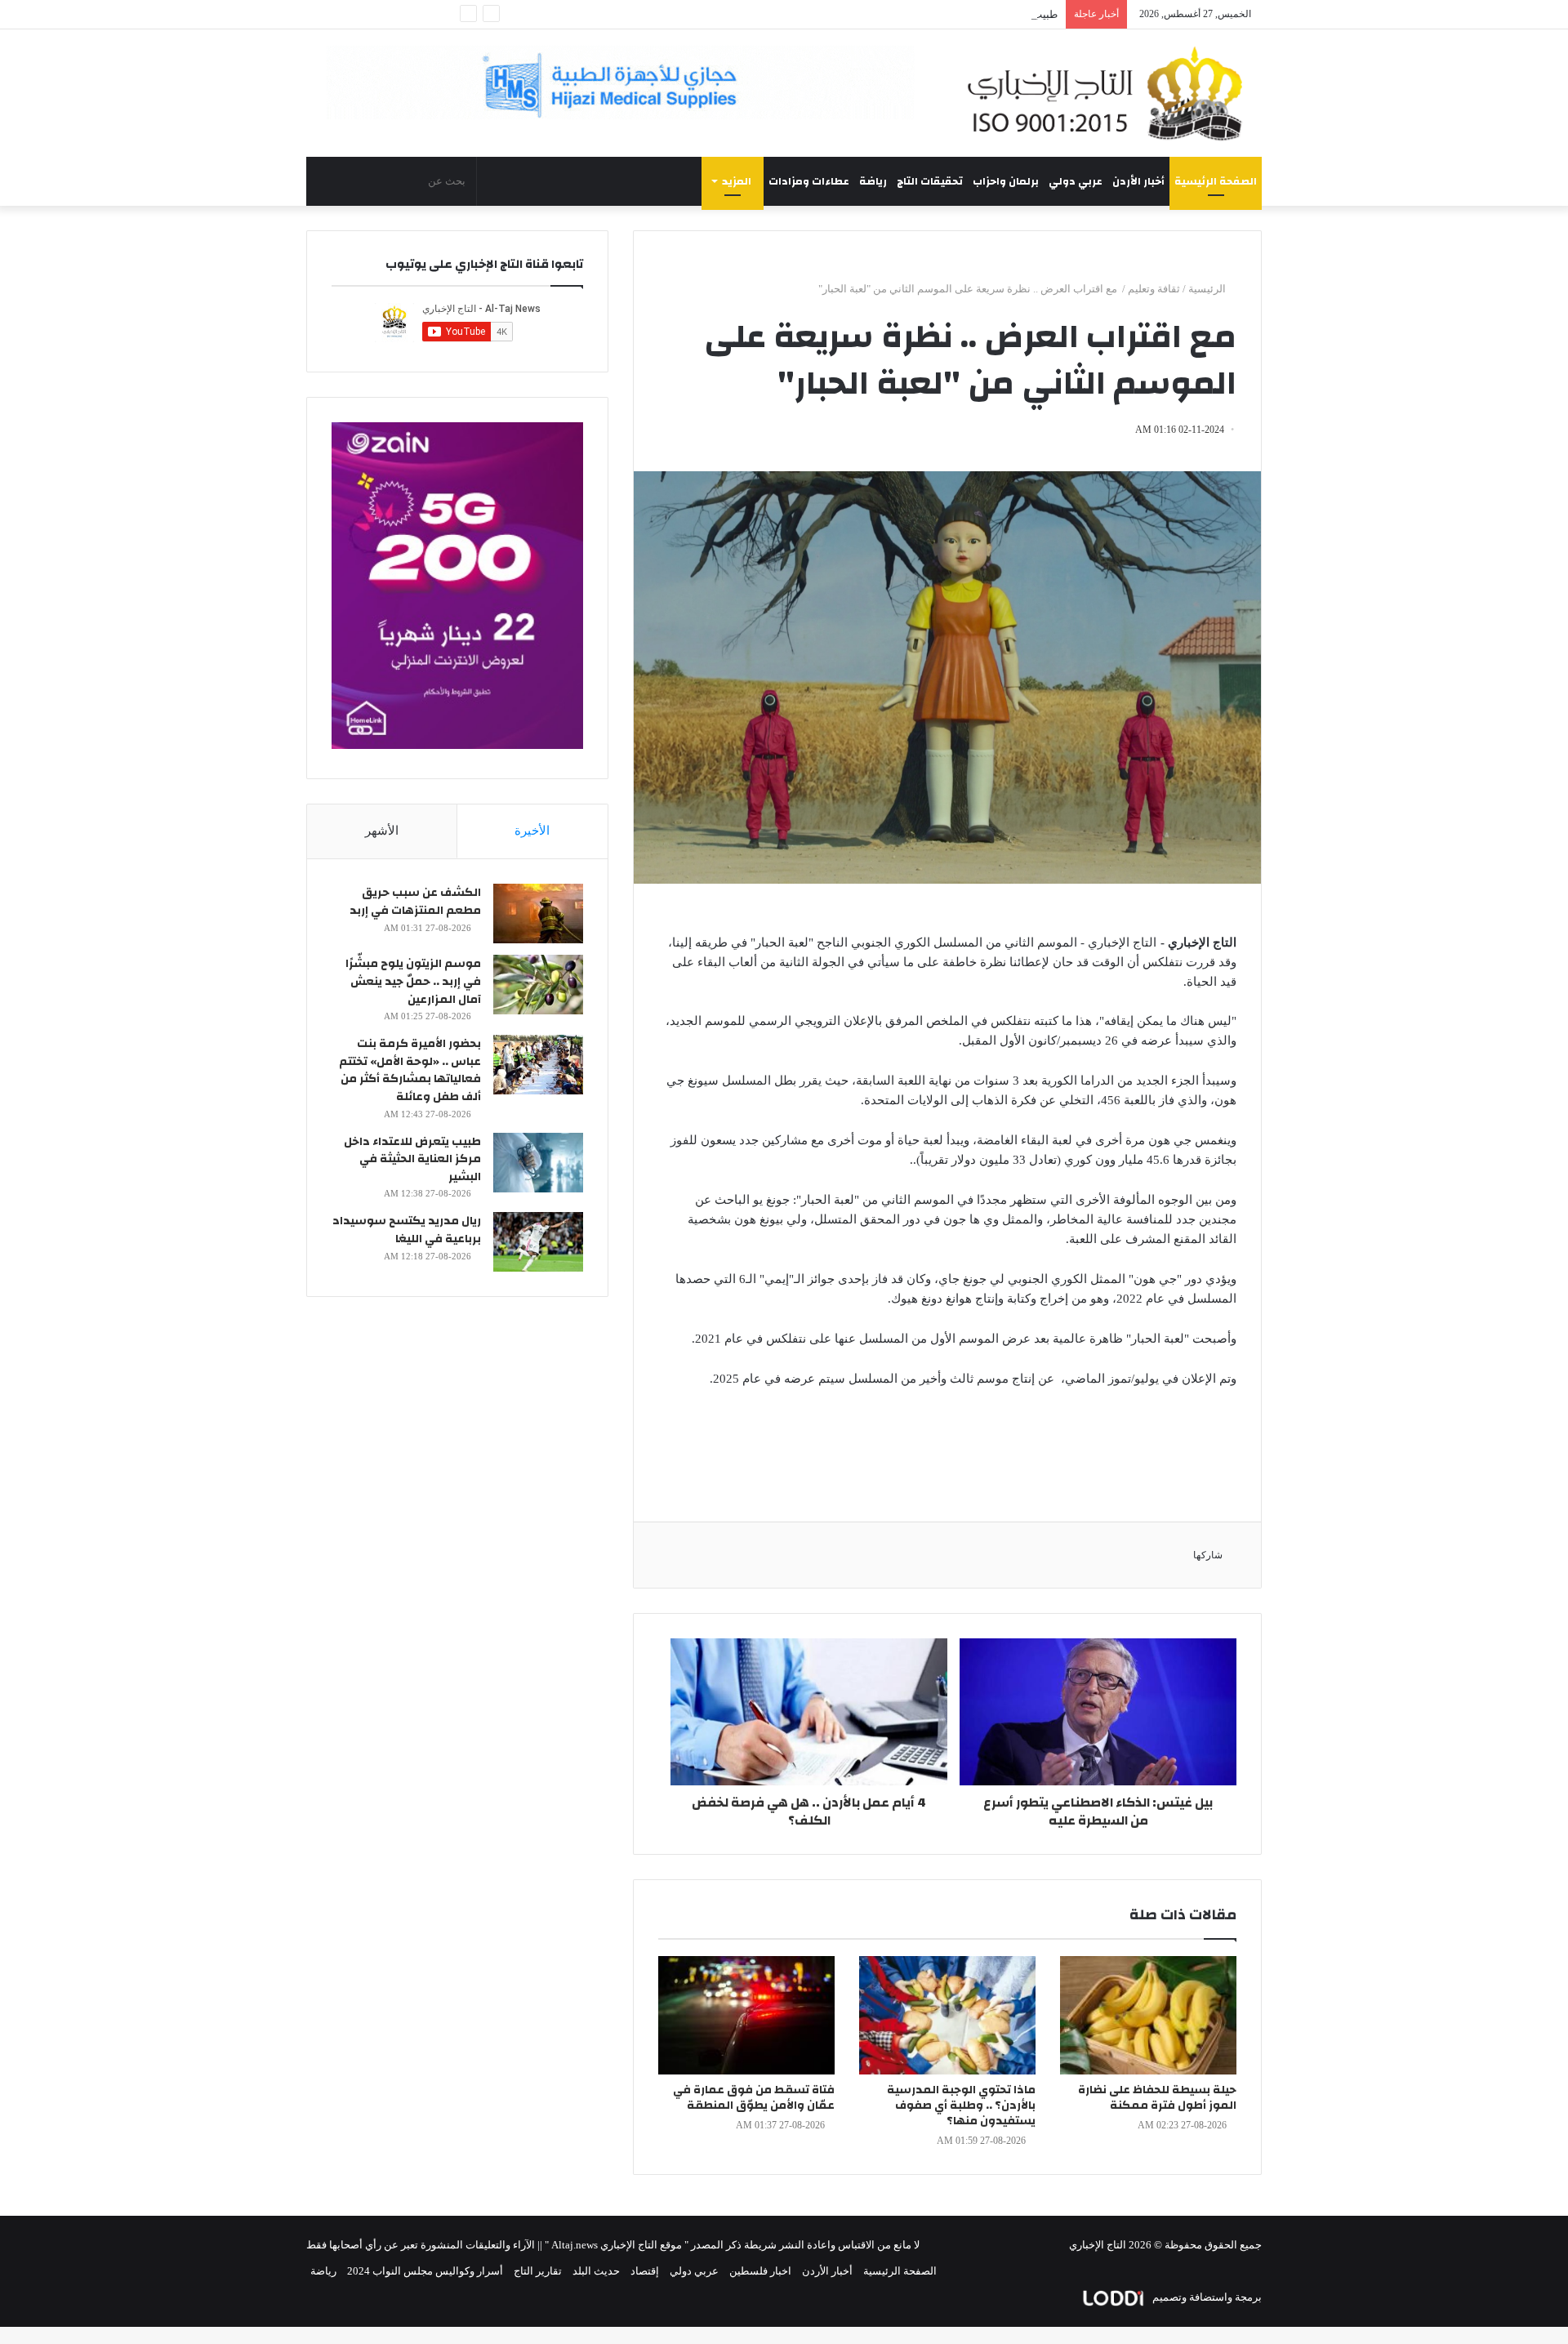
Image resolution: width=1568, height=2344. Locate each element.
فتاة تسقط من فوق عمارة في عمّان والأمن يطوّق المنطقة (754, 2098)
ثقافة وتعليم (1154, 289)
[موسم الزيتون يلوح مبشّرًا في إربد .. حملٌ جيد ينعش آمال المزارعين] (538, 985)
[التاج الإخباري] (1111, 93)
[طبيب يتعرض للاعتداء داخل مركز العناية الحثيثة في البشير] (538, 1163)
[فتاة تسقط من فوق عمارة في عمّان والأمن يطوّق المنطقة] (746, 2015)
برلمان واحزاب (1006, 181)
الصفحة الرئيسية (1216, 181)
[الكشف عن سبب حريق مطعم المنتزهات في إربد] (538, 914)
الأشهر (382, 831)
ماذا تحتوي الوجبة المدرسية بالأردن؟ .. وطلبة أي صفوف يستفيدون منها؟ (961, 2106)
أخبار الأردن (1138, 181)
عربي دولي (1076, 181)
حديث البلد (596, 2271)
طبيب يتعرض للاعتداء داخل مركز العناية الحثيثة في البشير (932, 14)
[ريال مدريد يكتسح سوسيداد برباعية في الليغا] (538, 1242)
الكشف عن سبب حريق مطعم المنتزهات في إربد (415, 902)
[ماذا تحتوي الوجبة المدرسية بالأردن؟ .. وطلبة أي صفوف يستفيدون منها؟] (947, 2015)
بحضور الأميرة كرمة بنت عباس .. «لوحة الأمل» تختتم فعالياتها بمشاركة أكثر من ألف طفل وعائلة (410, 1070)
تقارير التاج (538, 2271)
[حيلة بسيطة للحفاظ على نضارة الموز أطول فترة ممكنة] (1148, 2015)
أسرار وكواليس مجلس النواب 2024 (425, 2271)
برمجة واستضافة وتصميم (1206, 2297)
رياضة (873, 181)
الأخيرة (532, 831)
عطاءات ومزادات (809, 181)
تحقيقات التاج (930, 181)
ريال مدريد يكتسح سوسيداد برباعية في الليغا (407, 1230)
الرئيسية (1208, 289)
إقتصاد (645, 2271)
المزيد (737, 181)
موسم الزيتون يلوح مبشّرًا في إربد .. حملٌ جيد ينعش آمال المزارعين (413, 981)
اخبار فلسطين (760, 2271)
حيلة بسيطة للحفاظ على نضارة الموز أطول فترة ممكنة (1157, 2098)
